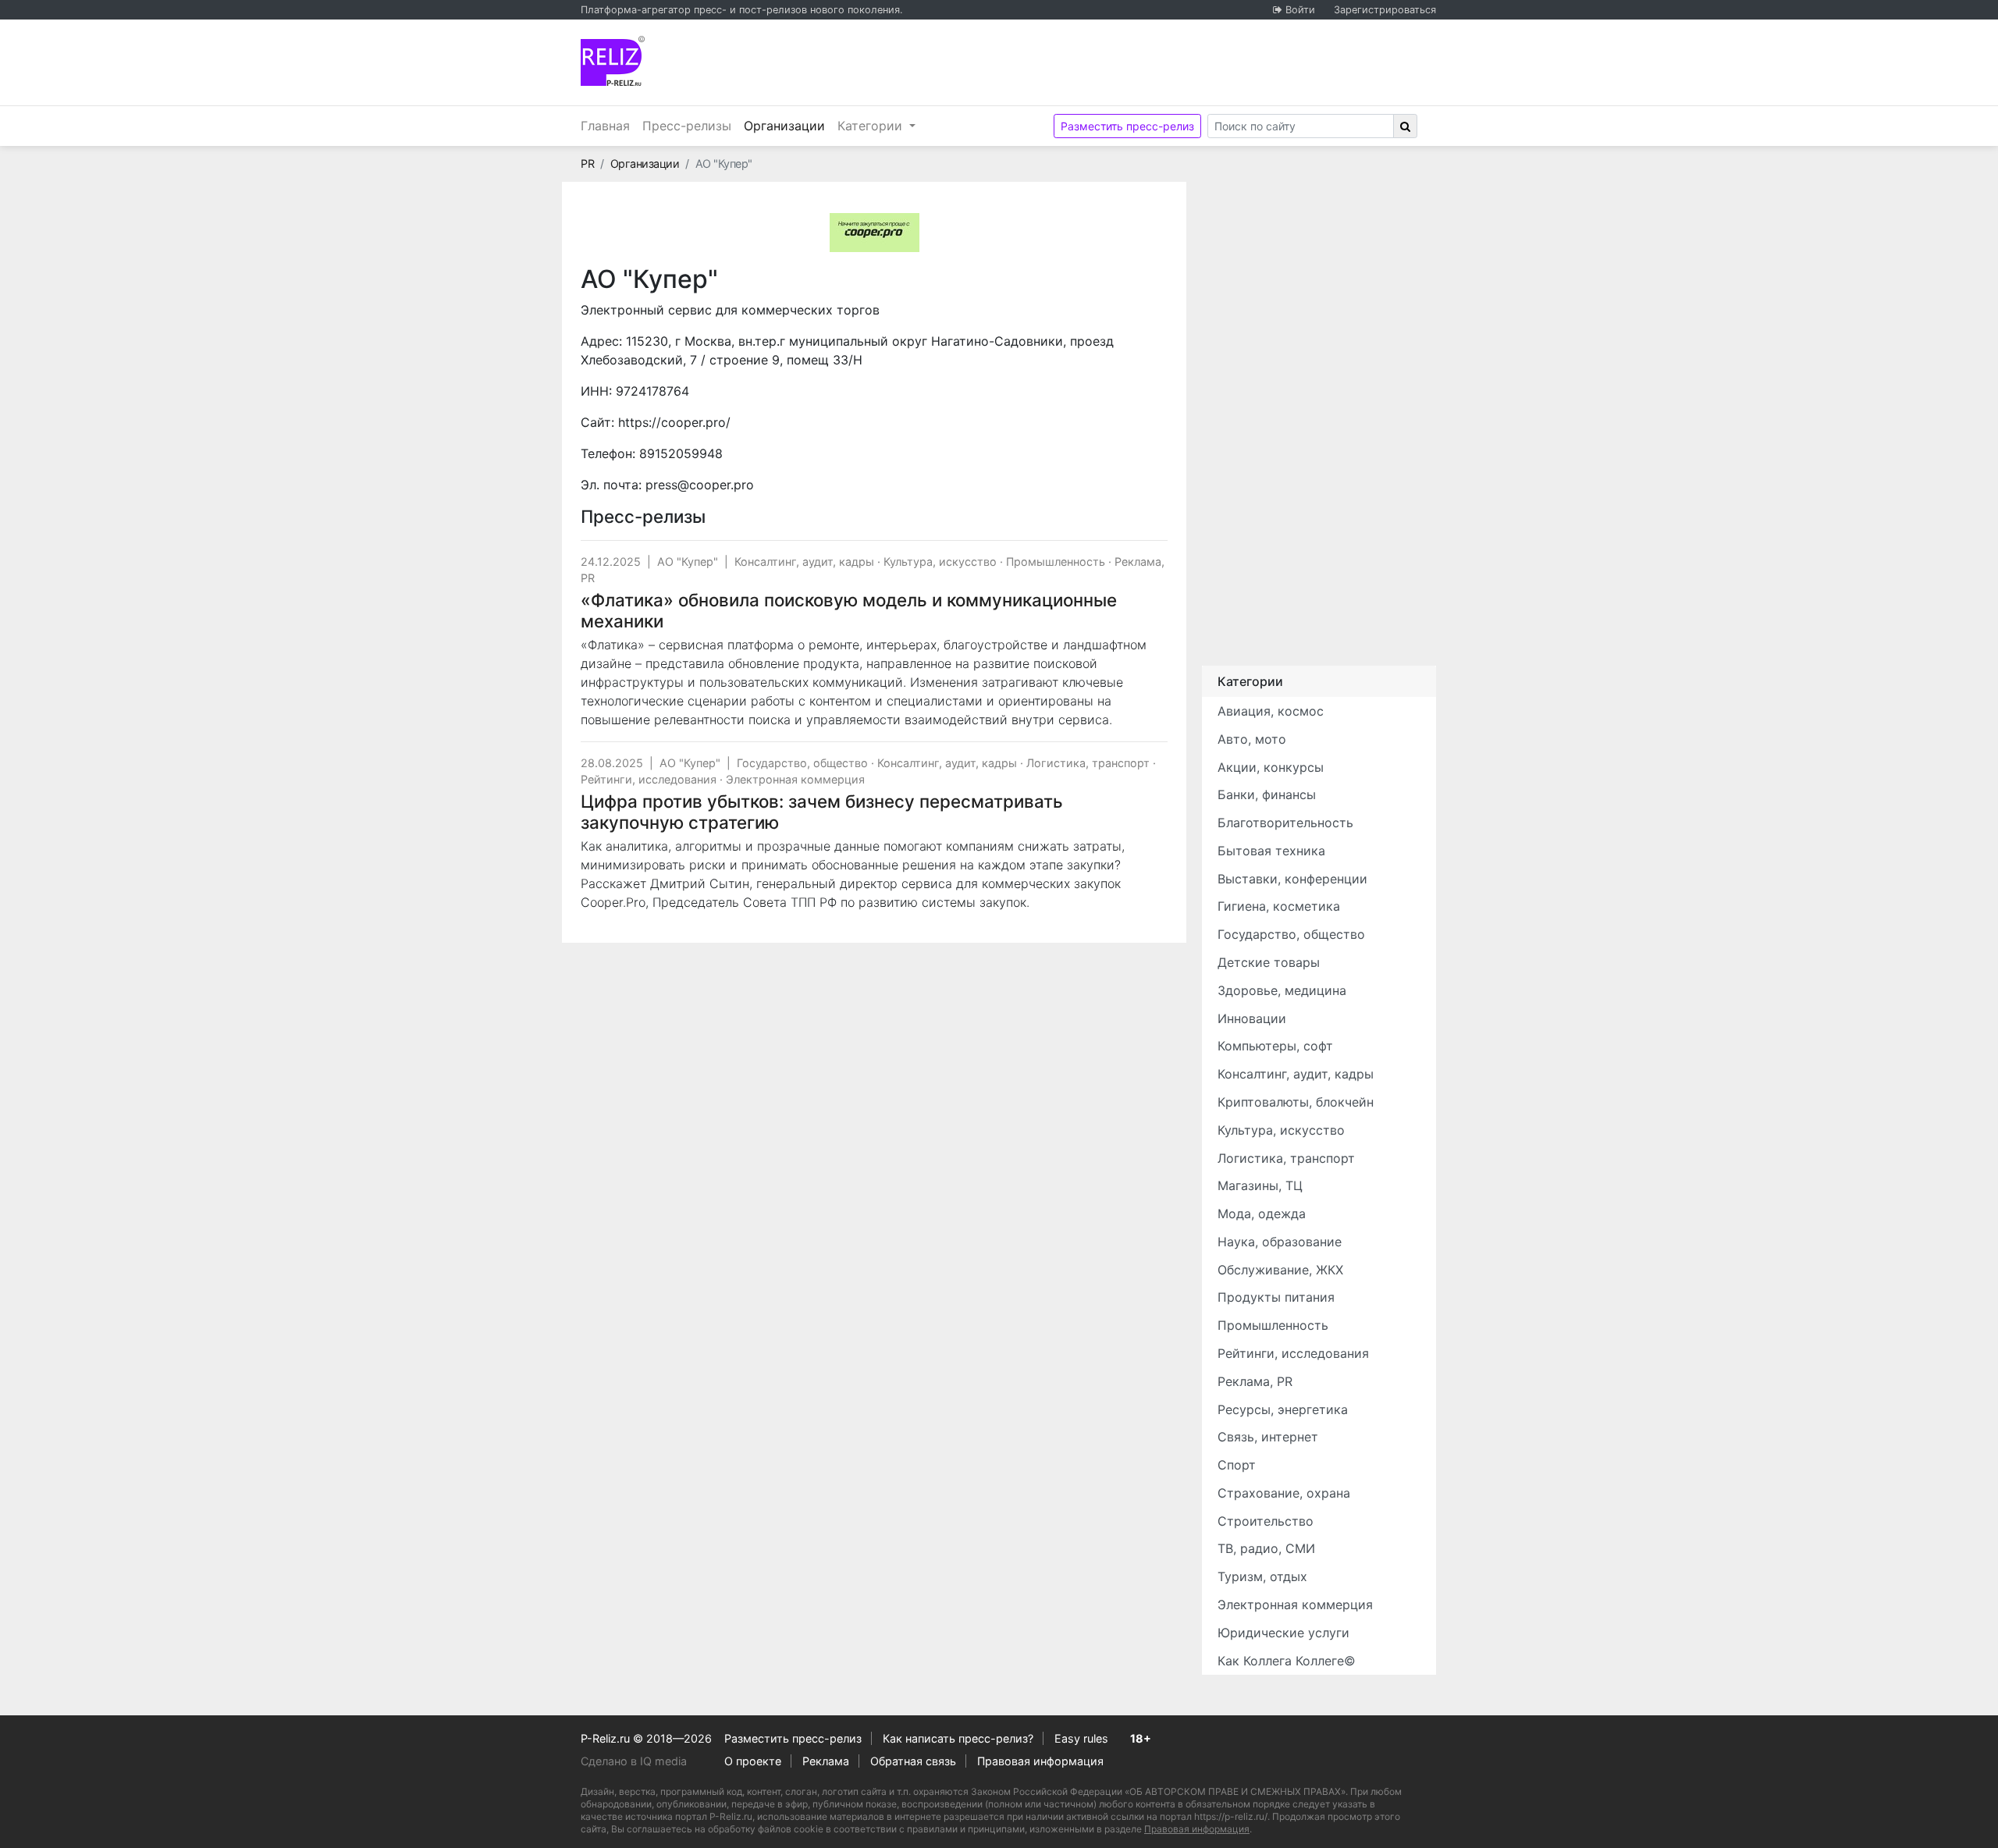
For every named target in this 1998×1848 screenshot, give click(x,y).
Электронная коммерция (795, 779)
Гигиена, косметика (1279, 906)
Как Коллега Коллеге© (1287, 1661)
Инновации (1252, 1018)
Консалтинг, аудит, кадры (804, 562)
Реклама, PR (1255, 1381)
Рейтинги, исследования (649, 779)
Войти (1300, 10)
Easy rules (1081, 1738)
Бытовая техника (1271, 851)
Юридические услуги (1283, 1633)
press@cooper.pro (700, 485)
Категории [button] (872, 126)
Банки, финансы (1267, 794)
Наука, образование (1280, 1242)
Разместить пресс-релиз (1127, 126)
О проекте (753, 1761)
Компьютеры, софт (1275, 1046)
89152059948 (681, 453)
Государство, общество (802, 763)
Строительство (1266, 1521)
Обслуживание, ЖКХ (1280, 1270)
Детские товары (1269, 962)
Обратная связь (913, 1761)
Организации (787, 125)
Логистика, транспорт (1088, 763)
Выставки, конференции (1292, 879)
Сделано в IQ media (634, 1761)
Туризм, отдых (1262, 1576)
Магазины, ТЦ (1260, 1185)
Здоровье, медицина (1282, 990)
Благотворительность (1285, 823)
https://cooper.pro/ (674, 422)
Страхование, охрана (1284, 1493)
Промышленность (1056, 562)
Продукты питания (1276, 1297)
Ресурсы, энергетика (1283, 1409)
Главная (605, 126)
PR (587, 163)
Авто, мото (1252, 739)
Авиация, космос (1271, 711)
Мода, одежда (1262, 1214)
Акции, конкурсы (1271, 767)
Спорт (1237, 1465)
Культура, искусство (940, 562)
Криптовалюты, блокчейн (1296, 1102)
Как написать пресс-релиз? (958, 1738)
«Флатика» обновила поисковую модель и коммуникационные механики (849, 610)
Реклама (826, 1761)
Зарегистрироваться (1385, 10)
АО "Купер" (688, 562)
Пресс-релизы (687, 126)
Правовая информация (1040, 1761)
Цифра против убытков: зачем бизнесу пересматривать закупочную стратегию (822, 812)
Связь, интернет (1268, 1437)
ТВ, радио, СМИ (1266, 1548)
